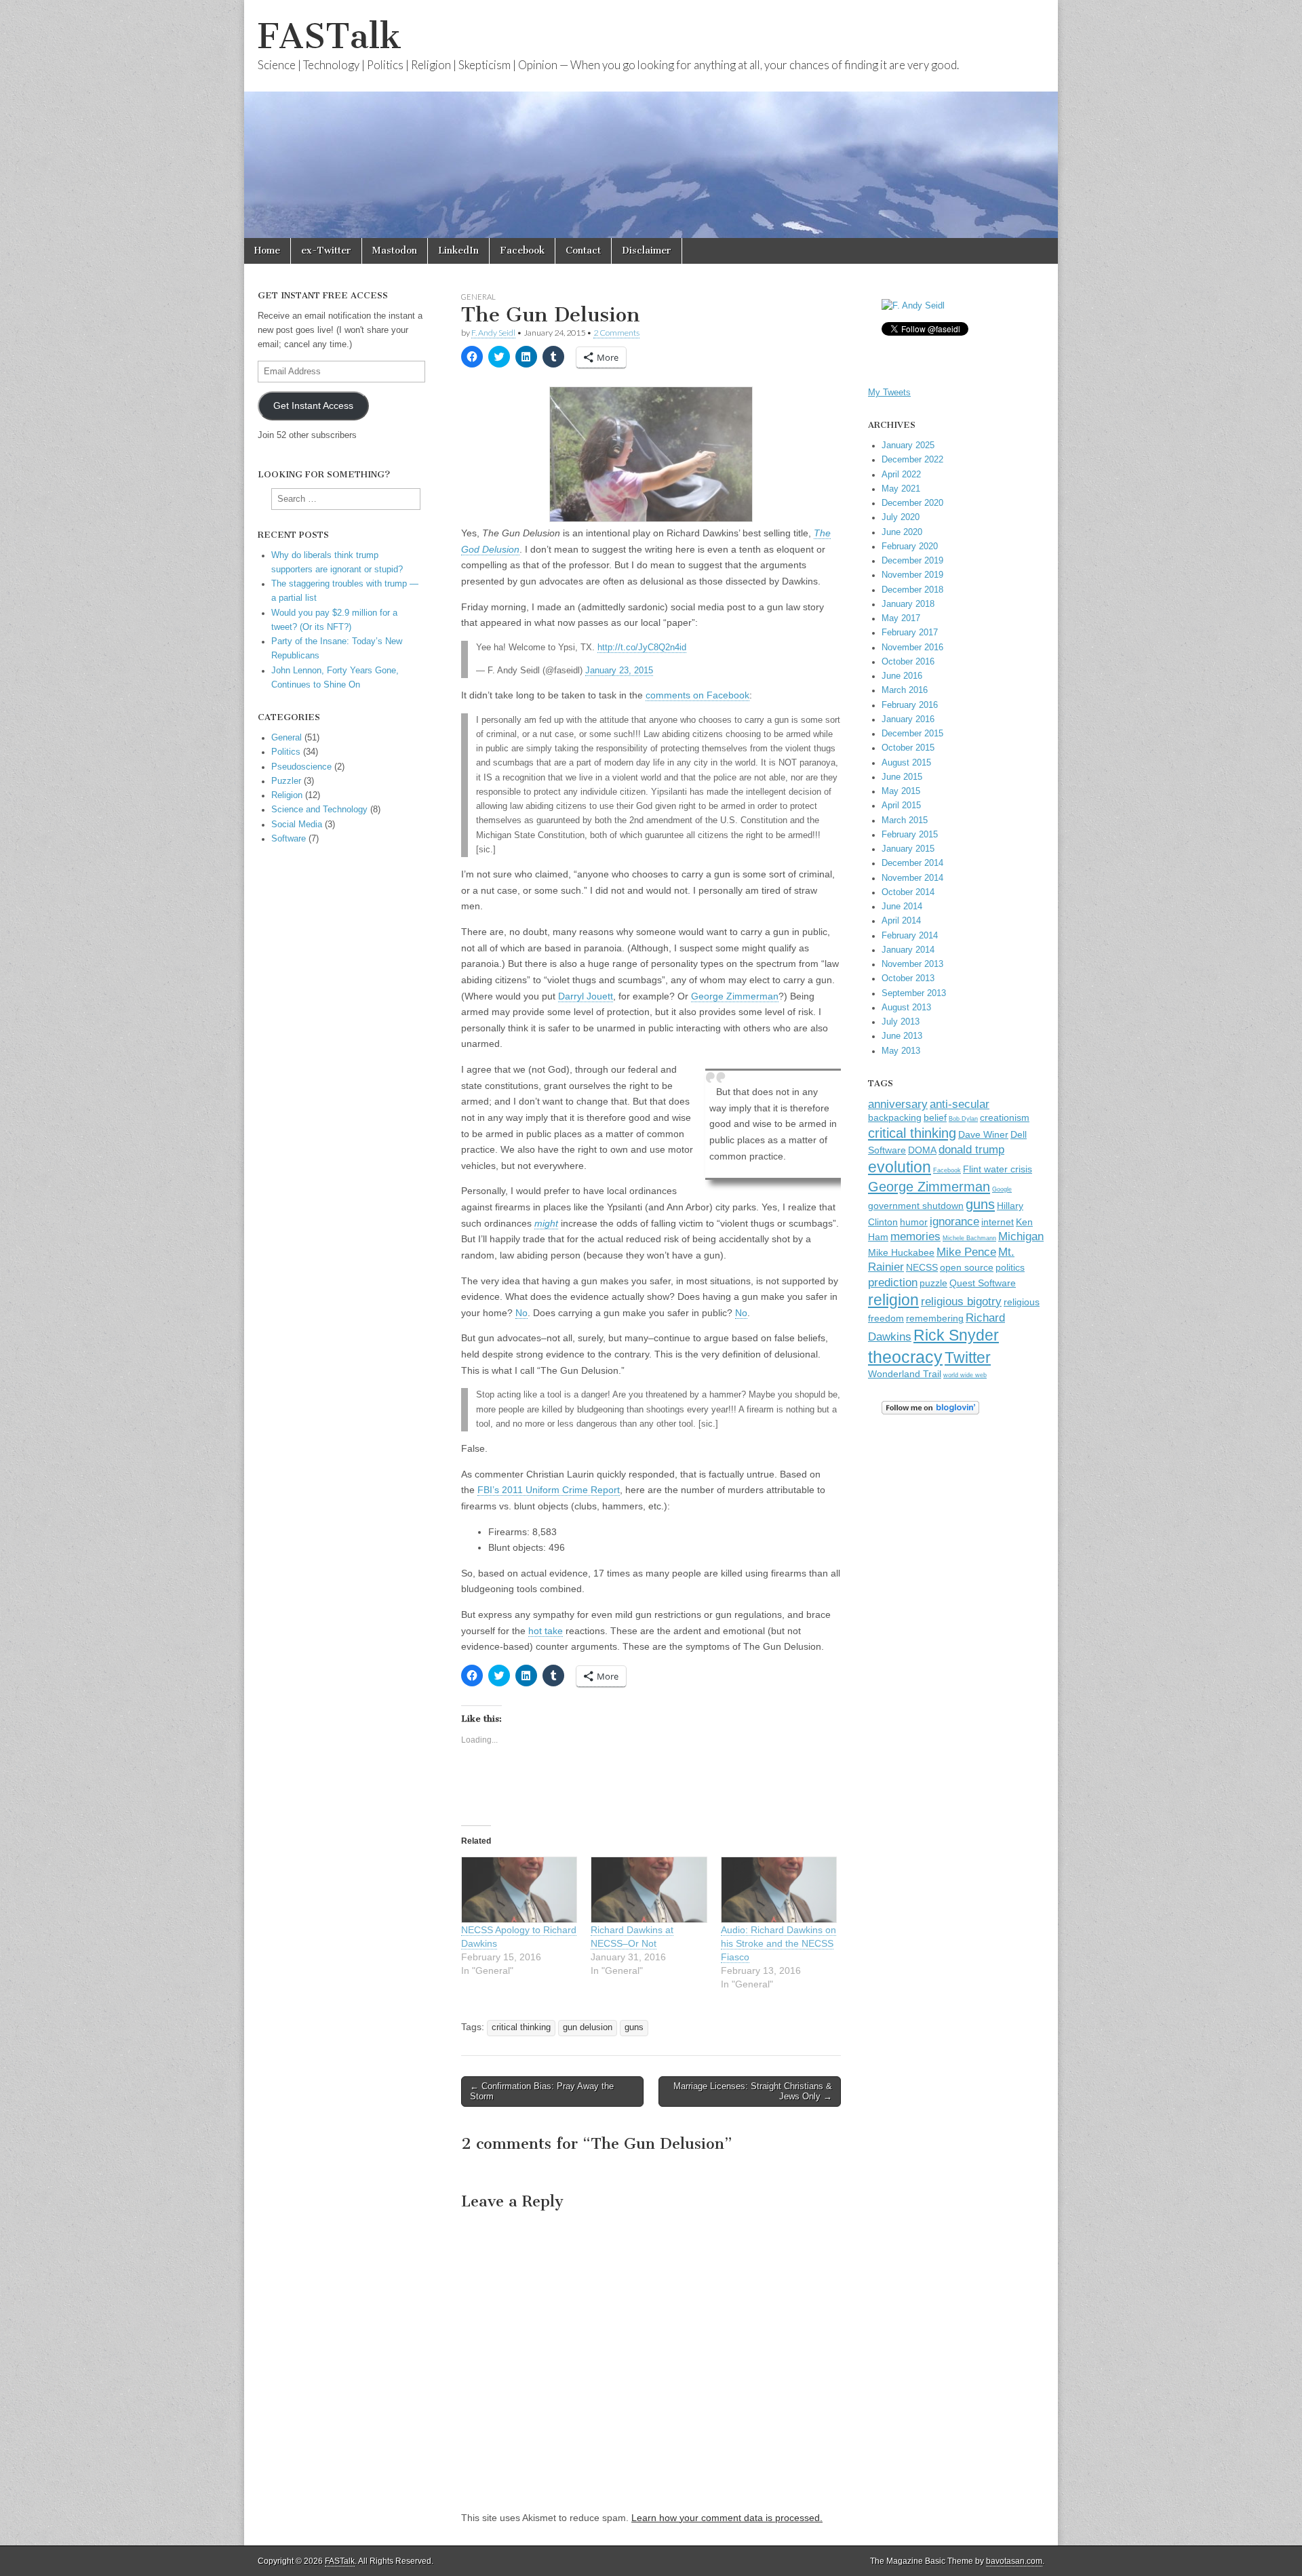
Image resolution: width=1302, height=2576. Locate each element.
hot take (546, 1631)
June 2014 (902, 907)
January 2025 (908, 445)
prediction (893, 1282)
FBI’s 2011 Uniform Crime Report (549, 1490)
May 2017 (901, 618)
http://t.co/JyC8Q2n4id (642, 648)
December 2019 (912, 561)
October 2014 (908, 892)
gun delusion (588, 2027)
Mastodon (395, 251)
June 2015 (902, 777)
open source (967, 1268)
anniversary (898, 1104)
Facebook (522, 251)
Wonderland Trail (905, 1374)
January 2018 (908, 604)
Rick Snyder (956, 1335)
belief (935, 1118)
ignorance (954, 1221)
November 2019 (912, 575)
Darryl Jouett (586, 996)
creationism (1005, 1118)
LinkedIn (458, 251)
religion (893, 1300)
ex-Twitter (326, 251)
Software (289, 839)
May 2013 (901, 1051)
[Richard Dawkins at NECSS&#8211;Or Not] (649, 1890)
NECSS (922, 1268)
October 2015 (908, 748)
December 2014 (912, 863)
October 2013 (908, 978)
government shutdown (916, 1206)
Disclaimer (647, 251)
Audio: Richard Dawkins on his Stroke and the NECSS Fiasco (778, 1943)
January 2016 (908, 719)
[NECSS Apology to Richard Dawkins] (519, 1890)
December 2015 (912, 734)
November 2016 (912, 648)
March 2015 (905, 820)
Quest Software (983, 1283)
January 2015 (908, 849)
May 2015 (901, 791)
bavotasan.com (1014, 2561)
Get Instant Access (313, 405)
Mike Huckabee (901, 1253)
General (478, 297)
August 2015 (906, 763)
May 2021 (901, 489)
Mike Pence (966, 1252)
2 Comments (616, 333)
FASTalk (330, 36)
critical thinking (521, 2027)
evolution (900, 1167)
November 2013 (912, 964)
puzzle (933, 1283)
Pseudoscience (301, 767)
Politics (286, 752)
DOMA (922, 1150)
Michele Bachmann (969, 1238)
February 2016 (910, 705)
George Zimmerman (735, 996)
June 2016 (902, 676)
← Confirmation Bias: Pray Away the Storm (542, 2092)
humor (914, 1222)
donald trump (971, 1149)
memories (915, 1236)
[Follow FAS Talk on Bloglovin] (930, 1412)
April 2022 (901, 475)
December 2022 (912, 460)
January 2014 (908, 950)
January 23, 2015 (619, 671)
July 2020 (901, 517)
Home (267, 251)
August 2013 (906, 1008)
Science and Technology (319, 810)
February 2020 (910, 547)
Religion (287, 795)
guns (634, 2027)
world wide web (965, 1375)
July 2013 (901, 1022)
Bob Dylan (963, 1119)
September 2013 (914, 993)
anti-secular (960, 1104)
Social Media (297, 825)
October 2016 (908, 662)
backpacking (895, 1118)
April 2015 (901, 806)
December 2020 (912, 503)
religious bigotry (961, 1301)
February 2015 (910, 835)
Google (1002, 1189)
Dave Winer (983, 1135)
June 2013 (902, 1036)
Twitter (968, 1358)
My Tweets (889, 393)
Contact (583, 251)
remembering (935, 1319)
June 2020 (902, 532)
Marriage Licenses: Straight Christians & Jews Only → (753, 2092)
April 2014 (901, 921)
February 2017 (910, 633)
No (521, 1313)
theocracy (905, 1357)
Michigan (1021, 1236)
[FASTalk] (651, 119)
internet (998, 1222)
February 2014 (910, 936)
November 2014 (912, 878)
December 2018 (912, 590)
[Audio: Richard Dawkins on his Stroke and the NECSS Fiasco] (779, 1890)
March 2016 (905, 690)
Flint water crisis (998, 1169)
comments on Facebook (697, 695)
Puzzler (286, 781)
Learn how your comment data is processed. (727, 2518)
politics (1010, 1268)
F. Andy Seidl (493, 333)
